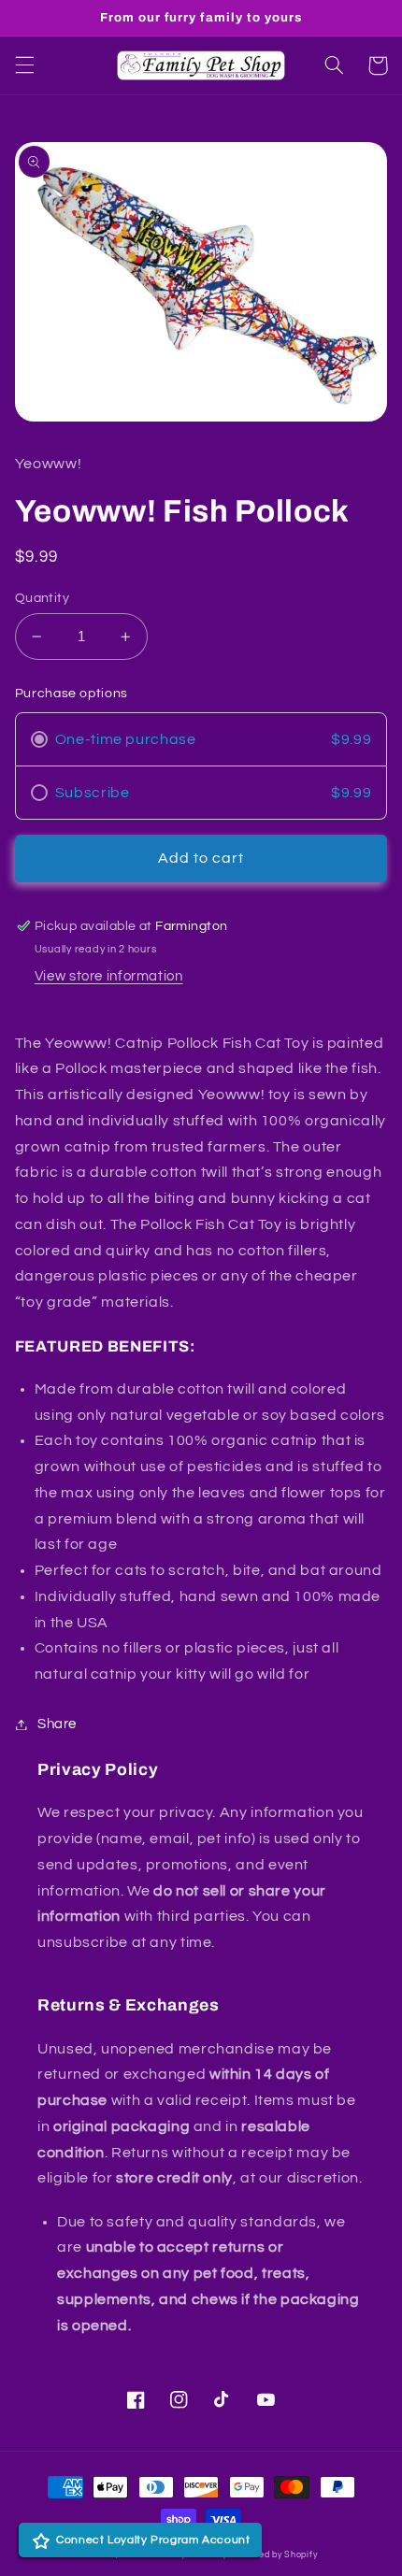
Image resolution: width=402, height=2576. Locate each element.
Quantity (42, 598)
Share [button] (57, 1724)
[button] (24, 65)
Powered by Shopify (274, 2555)
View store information (109, 976)
